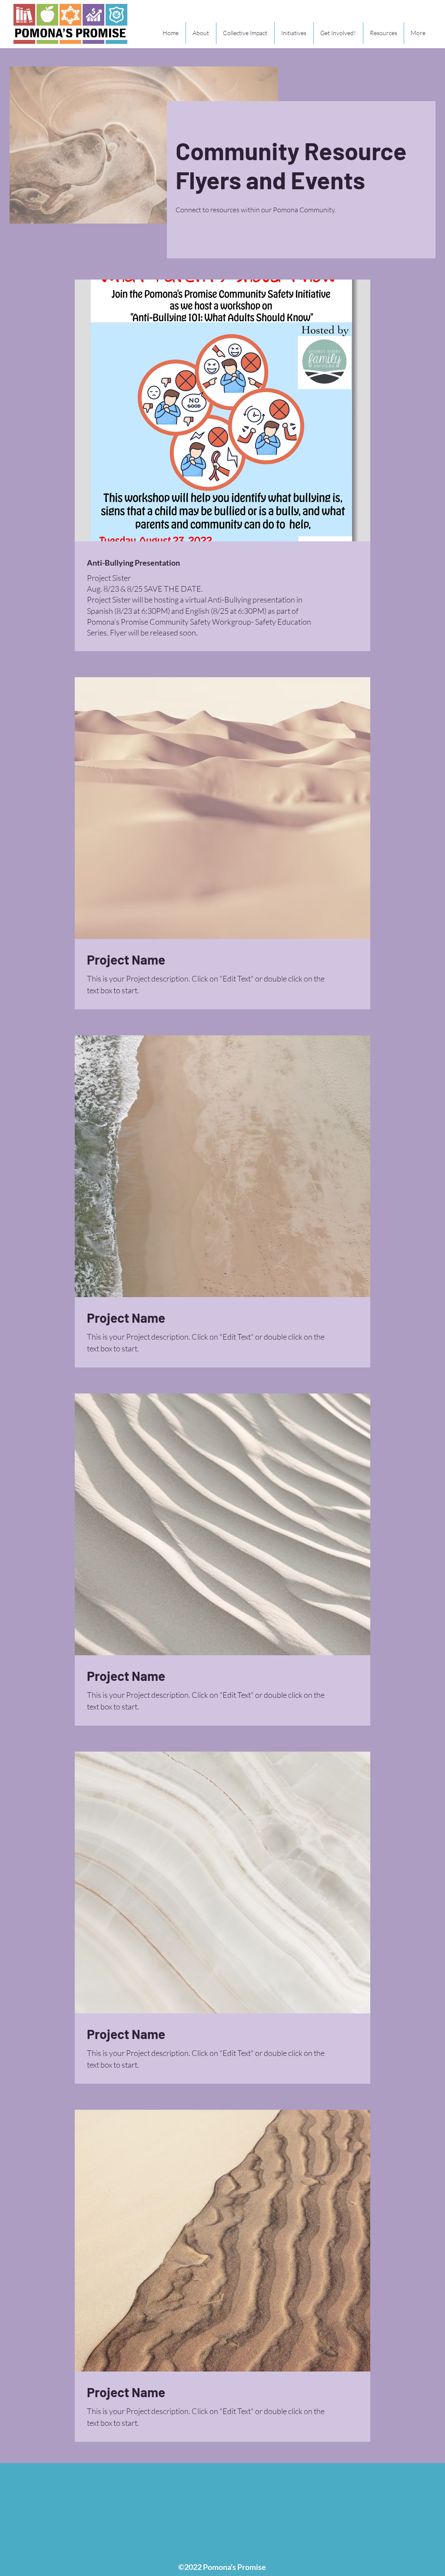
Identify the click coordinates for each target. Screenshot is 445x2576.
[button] (294, 33)
